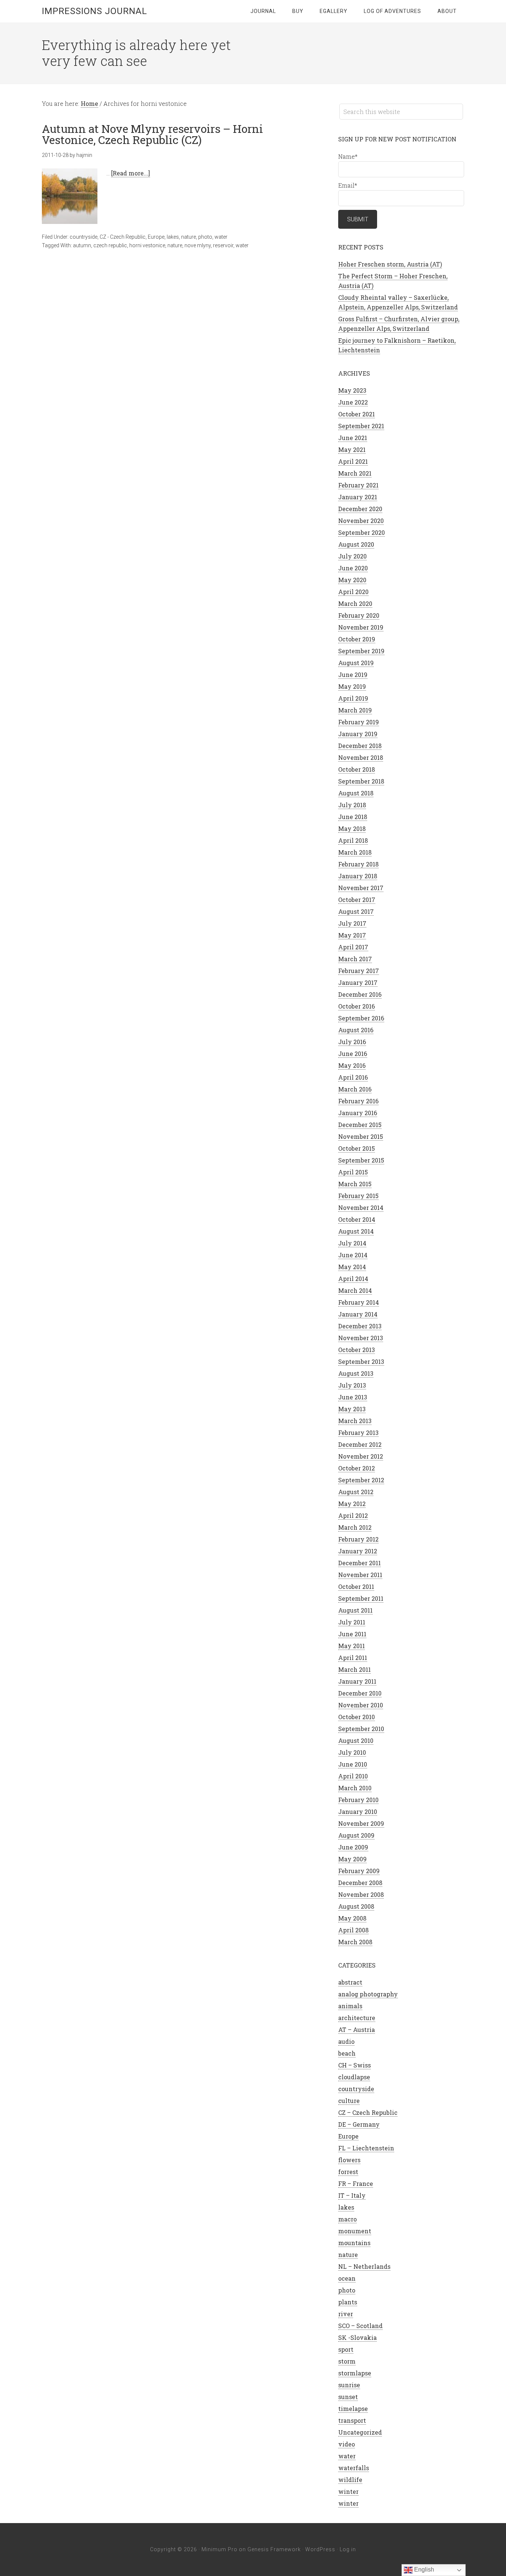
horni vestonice (147, 245)
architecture (357, 2018)
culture (349, 2101)
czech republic (110, 245)
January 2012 (358, 1551)
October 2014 (357, 1219)
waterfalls (354, 2468)
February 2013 (358, 1433)
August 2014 (356, 1231)
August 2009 (356, 1835)
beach (347, 2053)
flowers (349, 2160)
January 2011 (357, 1681)
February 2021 (358, 485)
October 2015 (357, 1148)
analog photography (368, 1994)
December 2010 (360, 1693)
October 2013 (357, 1350)
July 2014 (352, 1243)
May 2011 (352, 1646)
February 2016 (358, 1101)
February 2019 (359, 722)
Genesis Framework (274, 2549)
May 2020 (352, 580)
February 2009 (359, 1871)
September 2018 (361, 781)
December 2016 (360, 994)
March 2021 (355, 473)
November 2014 (361, 1207)
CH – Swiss (354, 2065)
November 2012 (361, 1456)
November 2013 (361, 1338)
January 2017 (358, 982)
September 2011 (361, 1598)
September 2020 (362, 532)
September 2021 (361, 426)
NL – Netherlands (364, 2266)
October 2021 (357, 414)
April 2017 (353, 947)
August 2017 (356, 911)
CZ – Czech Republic (368, 2112)
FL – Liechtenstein (366, 2148)
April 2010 (353, 1776)
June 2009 (353, 1847)
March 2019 (355, 710)
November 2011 (360, 1575)
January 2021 (358, 497)
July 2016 (352, 1042)
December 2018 (360, 746)
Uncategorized (360, 2432)
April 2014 (353, 1279)
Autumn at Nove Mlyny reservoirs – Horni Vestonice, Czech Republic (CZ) (152, 134)
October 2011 (356, 1586)
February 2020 (359, 615)
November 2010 (361, 1705)
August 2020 (356, 544)
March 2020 (355, 603)
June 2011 (352, 1634)
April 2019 (353, 698)
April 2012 (353, 1515)
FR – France (356, 2183)
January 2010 (358, 1812)
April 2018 (353, 840)
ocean (347, 2278)
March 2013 (355, 1421)
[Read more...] (131, 173)
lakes (173, 237)
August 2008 (356, 1906)
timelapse (353, 2409)
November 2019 (361, 627)
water (221, 237)
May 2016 (352, 1065)
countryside (84, 237)
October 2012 (357, 1468)
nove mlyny (198, 245)
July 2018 (352, 805)
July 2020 (352, 556)
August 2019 (356, 663)
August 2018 (356, 793)
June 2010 (353, 1764)
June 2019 (353, 675)
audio (346, 2041)
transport (352, 2420)
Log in (348, 2549)
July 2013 (352, 1385)
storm (347, 2361)
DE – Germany (359, 2124)
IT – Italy (352, 2195)
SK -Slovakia (357, 2337)
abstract (350, 1982)
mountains (354, 2243)
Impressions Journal (94, 11)
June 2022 (353, 402)
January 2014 (358, 1314)
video (347, 2444)
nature (189, 237)
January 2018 (358, 876)
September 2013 (361, 1361)
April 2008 (353, 1930)
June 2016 (353, 1054)
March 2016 (355, 1089)
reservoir (223, 245)
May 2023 (352, 390)
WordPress (320, 2549)
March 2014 (355, 1290)
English (423, 2570)
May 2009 (352, 1859)
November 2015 (361, 1136)
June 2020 (353, 568)
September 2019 (361, 651)
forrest (348, 2172)
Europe (156, 237)
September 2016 (361, 1018)
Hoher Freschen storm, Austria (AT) (390, 264)
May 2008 (352, 1918)
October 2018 (357, 769)
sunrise (349, 2385)
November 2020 (361, 521)
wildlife (350, 2480)
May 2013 (352, 1409)
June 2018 (353, 817)
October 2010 (357, 1717)
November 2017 (361, 888)
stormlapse (355, 2373)
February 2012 (358, 1539)
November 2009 (361, 1823)
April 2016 (353, 1077)
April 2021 (353, 461)
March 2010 (355, 1788)
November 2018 (361, 757)
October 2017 (357, 900)
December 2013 (360, 1326)
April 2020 (353, 592)
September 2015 (361, 1160)
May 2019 (352, 686)
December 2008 (360, 1883)
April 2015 (353, 1172)
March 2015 (355, 1184)
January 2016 (358, 1113)
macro (347, 2219)
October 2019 (357, 639)
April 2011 (353, 1658)
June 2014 (353, 1255)
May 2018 (352, 829)
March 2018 (355, 852)
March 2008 (355, 1942)
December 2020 (360, 509)
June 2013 (353, 1397)
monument (355, 2231)
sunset (348, 2397)
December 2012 (360, 1444)
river (346, 2314)
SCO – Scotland (360, 2326)
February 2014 (359, 1302)
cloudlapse (354, 2077)
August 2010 (356, 1740)
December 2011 (359, 1563)
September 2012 (361, 1480)
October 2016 (357, 1006)
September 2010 (361, 1729)
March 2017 (355, 959)
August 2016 (356, 1030)
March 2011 (354, 1669)
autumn (82, 245)
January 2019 (358, 734)
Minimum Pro (219, 2549)
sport (346, 2349)
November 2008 (361, 1894)
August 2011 (355, 1610)
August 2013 (356, 1373)
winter (348, 2491)
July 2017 (352, 923)
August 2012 (356, 1492)
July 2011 (352, 1622)
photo (205, 237)
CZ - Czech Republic (123, 237)
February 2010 (358, 1800)
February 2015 (358, 1196)
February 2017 (359, 971)
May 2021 (352, 450)
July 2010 (352, 1752)
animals (350, 2006)
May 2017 (352, 935)
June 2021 (353, 438)
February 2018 (358, 864)
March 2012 (355, 1527)
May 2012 (352, 1504)
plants (348, 2302)
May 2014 (352, 1267)
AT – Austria (357, 2030)
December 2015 (360, 1125)
